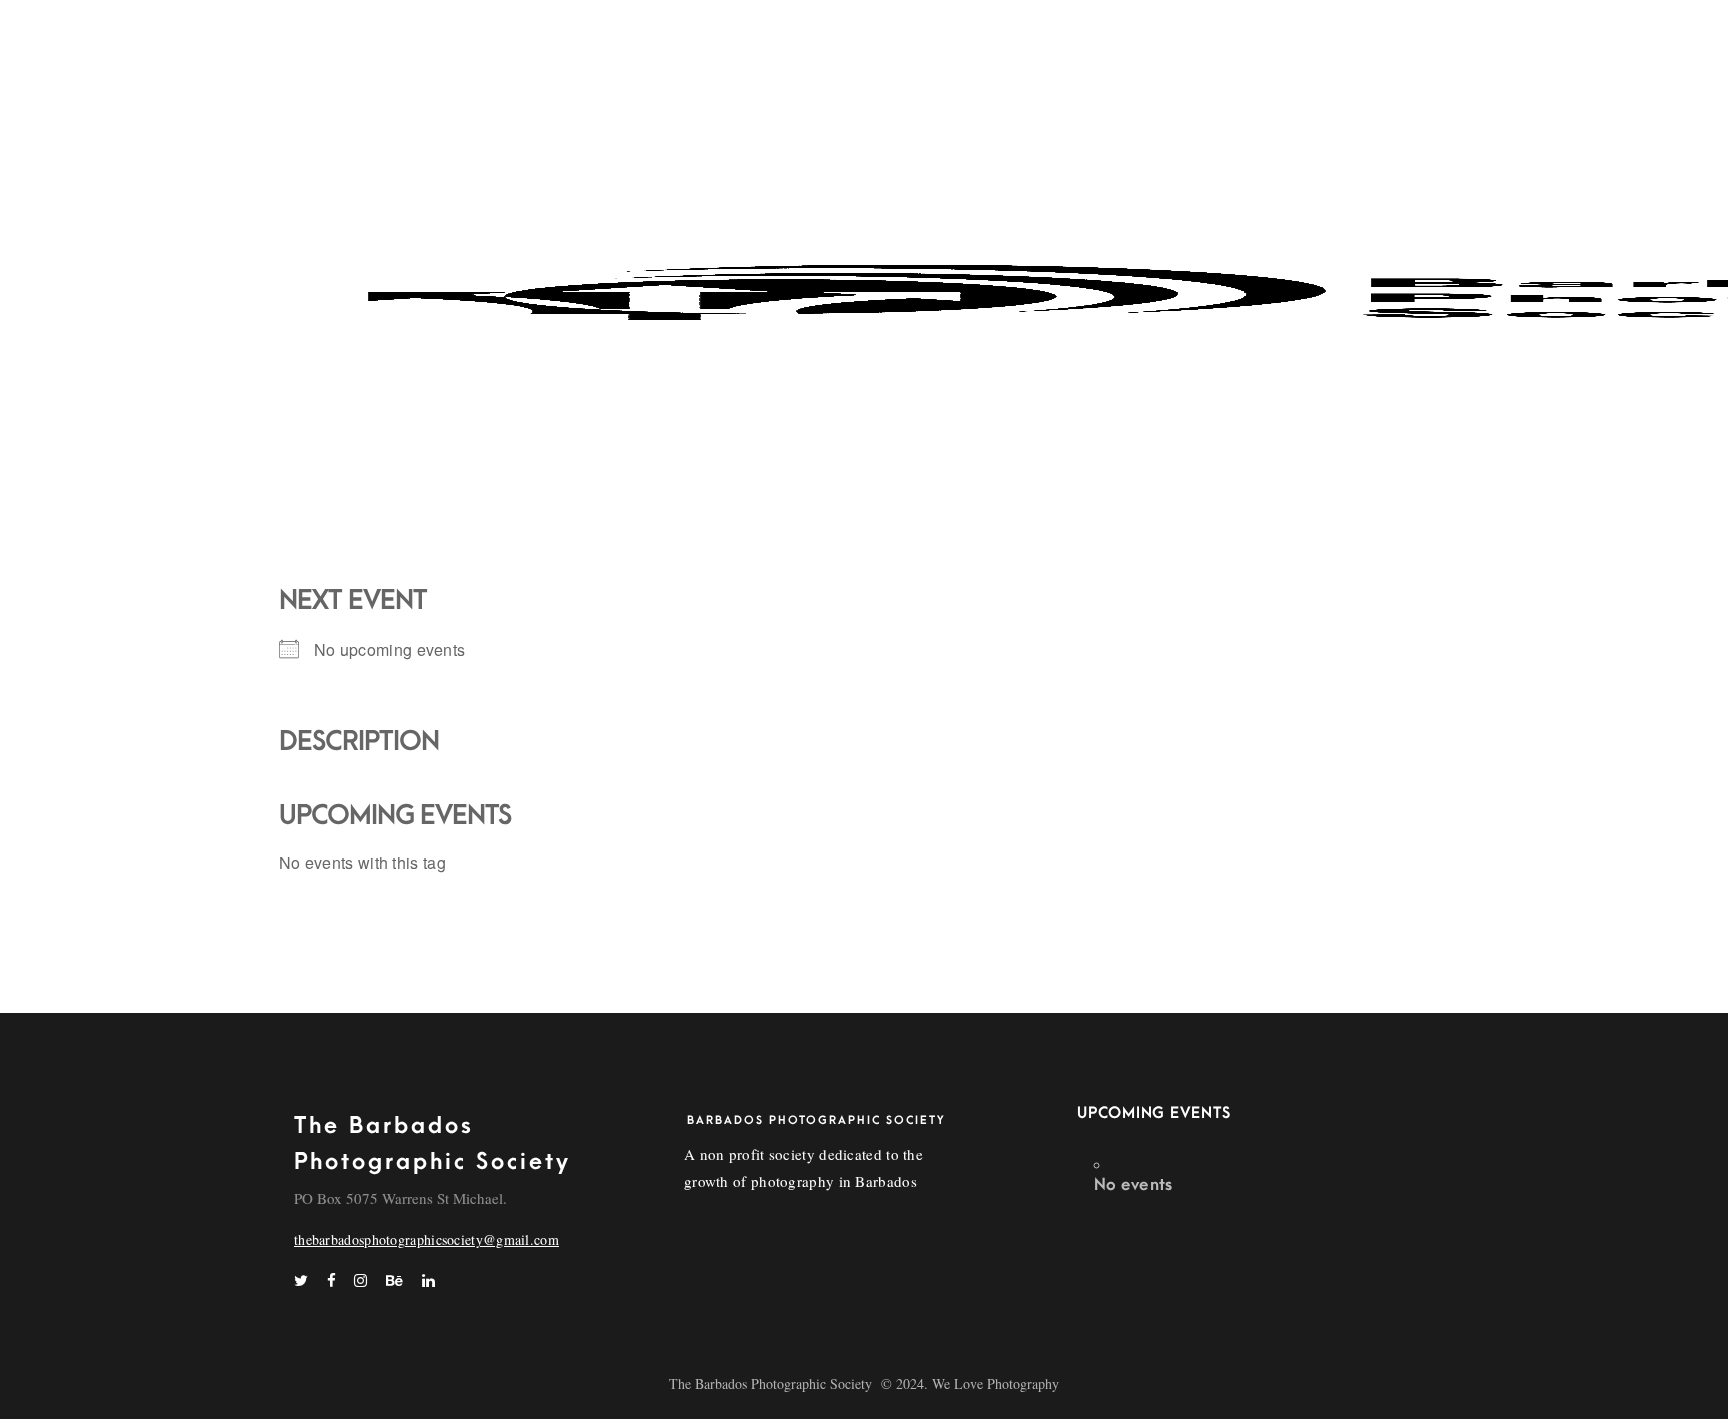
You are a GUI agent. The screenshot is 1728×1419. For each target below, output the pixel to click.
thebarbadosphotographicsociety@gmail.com (426, 1239)
